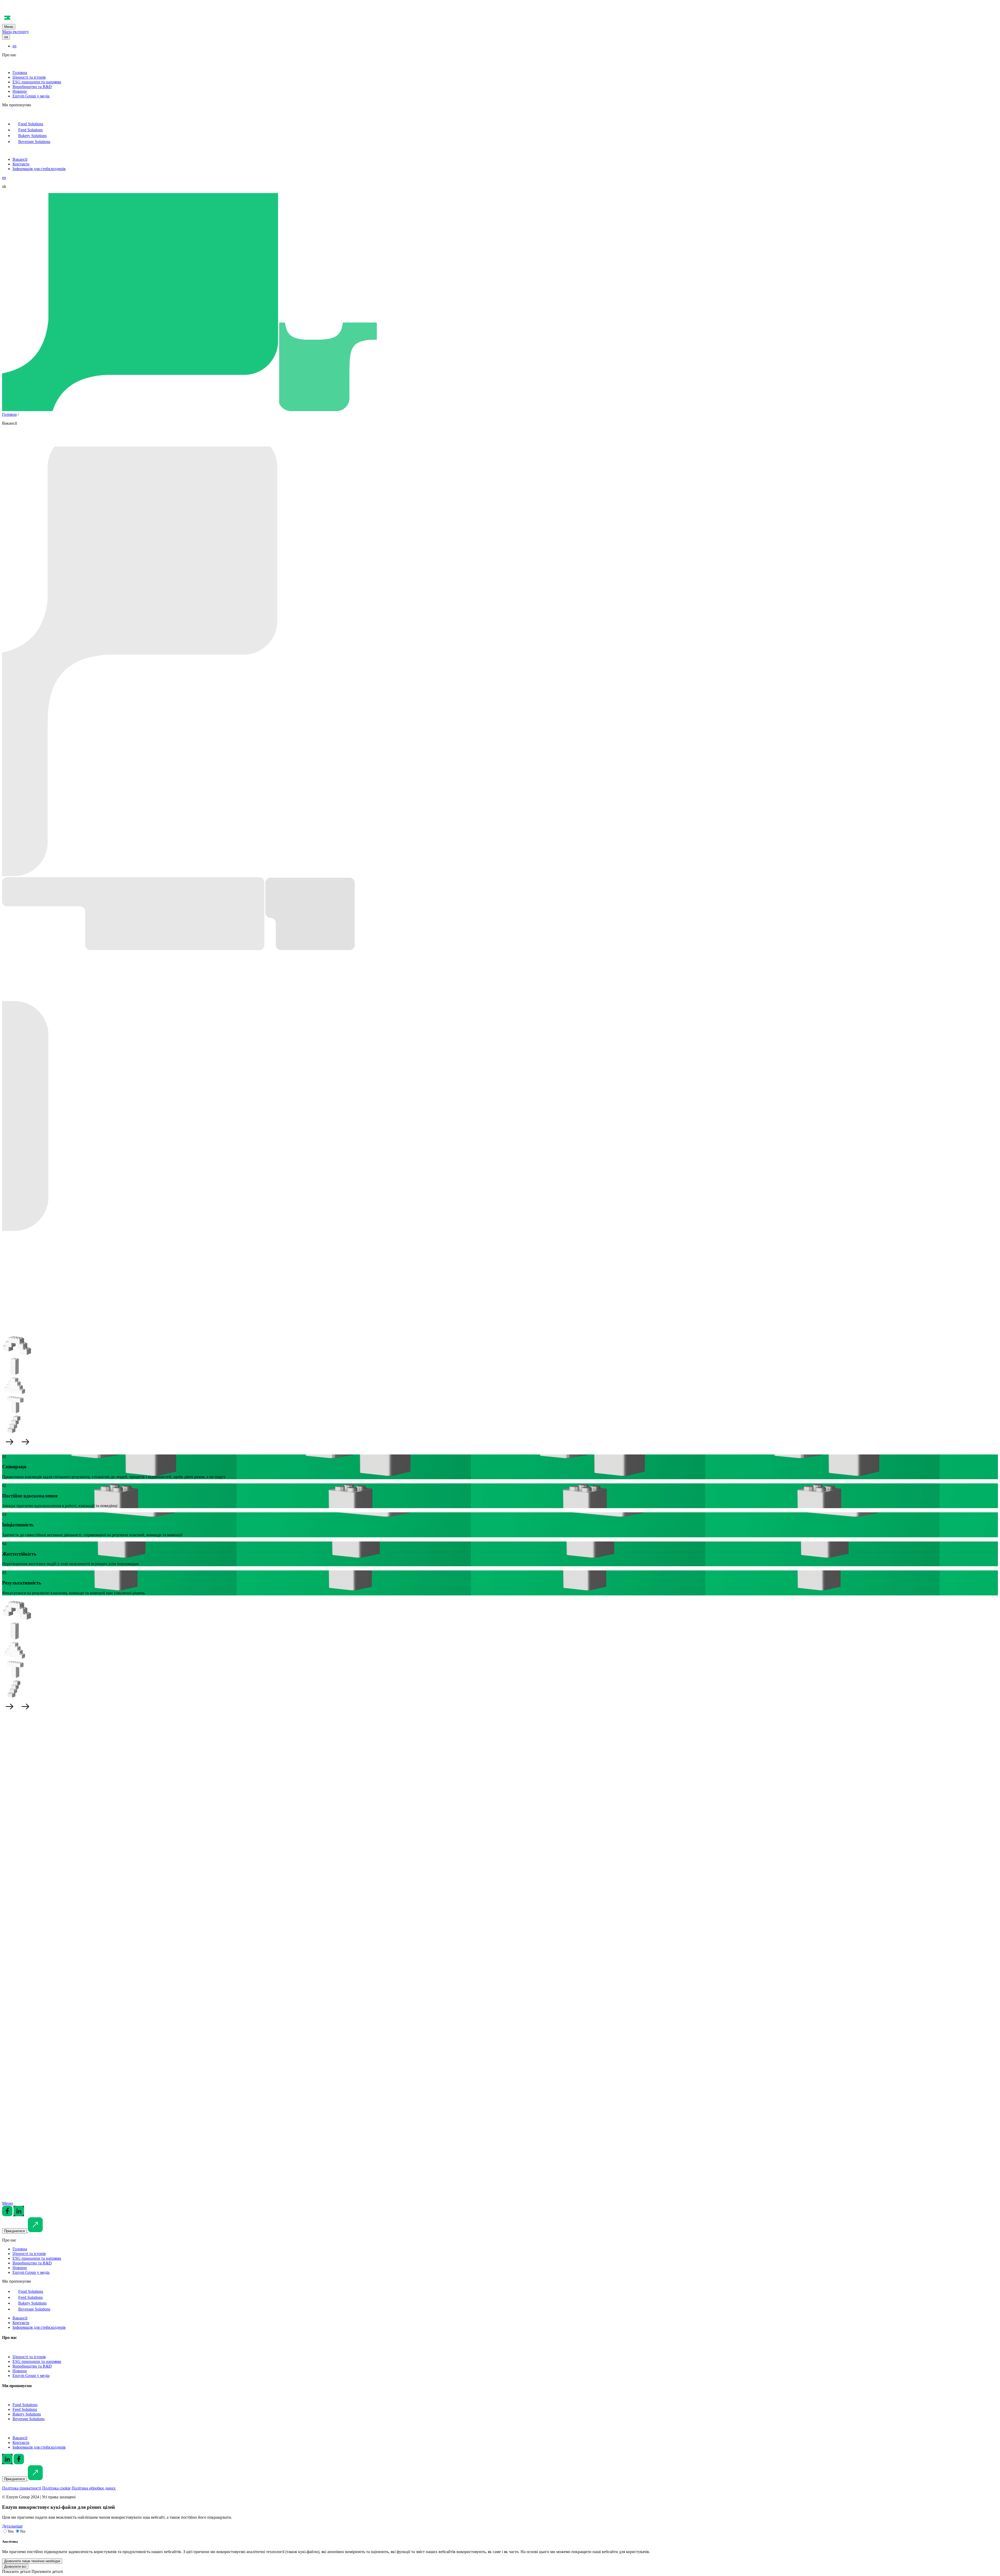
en (14, 46)
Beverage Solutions (34, 142)
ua (6, 37)
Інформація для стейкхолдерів (39, 169)
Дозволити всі (15, 2566)
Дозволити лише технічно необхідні (32, 2561)
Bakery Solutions (32, 136)
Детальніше (13, 1996)
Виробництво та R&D (32, 87)
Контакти (21, 164)
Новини (20, 91)
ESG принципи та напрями (37, 82)
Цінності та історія (29, 77)
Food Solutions (31, 124)
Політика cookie (56, 2488)
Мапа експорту (15, 32)
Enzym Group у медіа (31, 96)
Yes (11, 2531)
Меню (9, 27)
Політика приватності (22, 2488)
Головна (20, 73)
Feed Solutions (30, 130)
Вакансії (20, 159)
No (23, 2531)
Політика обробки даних (94, 2488)
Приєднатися (14, 2231)
